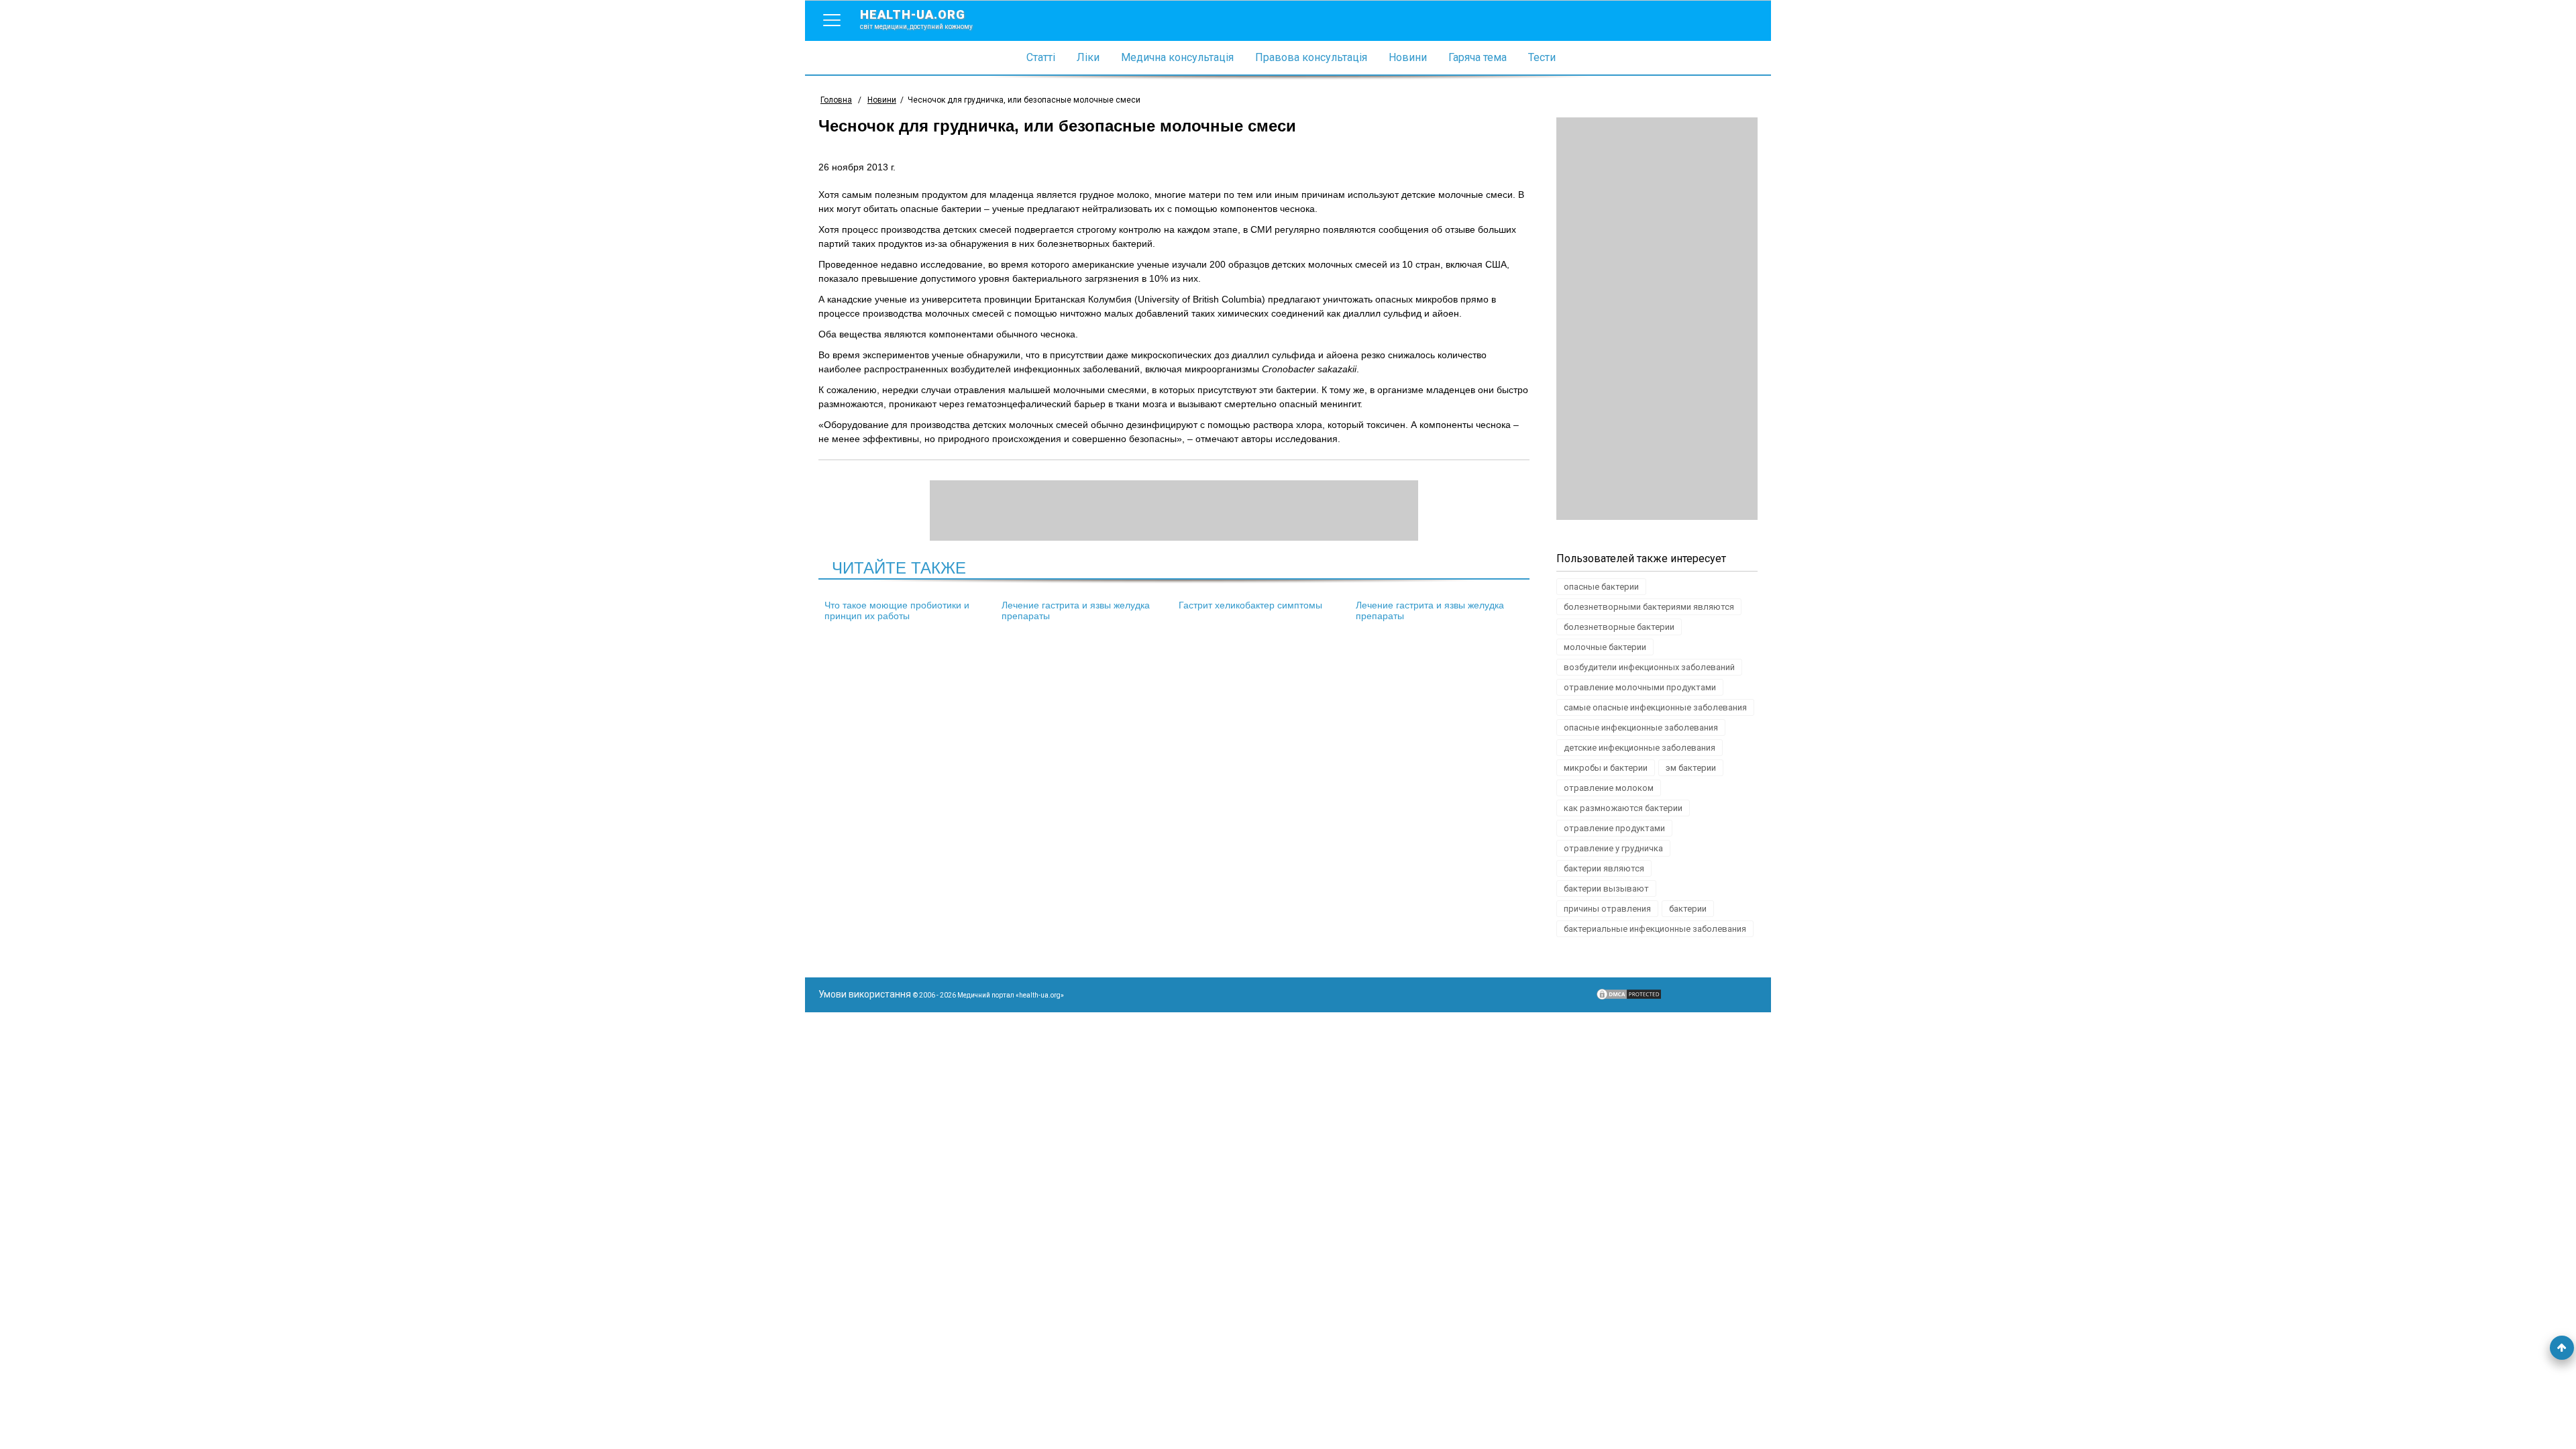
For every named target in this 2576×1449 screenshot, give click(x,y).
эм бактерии (1691, 768)
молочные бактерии (1605, 647)
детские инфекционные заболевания (1640, 748)
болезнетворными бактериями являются (1649, 607)
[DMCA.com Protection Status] (1629, 998)
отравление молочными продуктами (1640, 687)
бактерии (1688, 909)
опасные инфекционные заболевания (1641, 728)
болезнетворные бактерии (1619, 627)
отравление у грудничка (1613, 848)
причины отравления (1607, 909)
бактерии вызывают (1606, 889)
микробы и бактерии (1606, 768)
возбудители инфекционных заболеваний (1649, 667)
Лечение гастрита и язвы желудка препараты (1076, 610)
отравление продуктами (1614, 828)
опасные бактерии (1601, 587)
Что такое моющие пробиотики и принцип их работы (897, 610)
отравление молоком (1609, 788)
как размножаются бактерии (1623, 808)
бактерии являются (1604, 868)
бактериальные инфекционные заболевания (1655, 929)
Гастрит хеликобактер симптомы (1250, 605)
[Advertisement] (1657, 319)
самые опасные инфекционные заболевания (1655, 707)
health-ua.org (916, 19)
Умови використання (865, 994)
